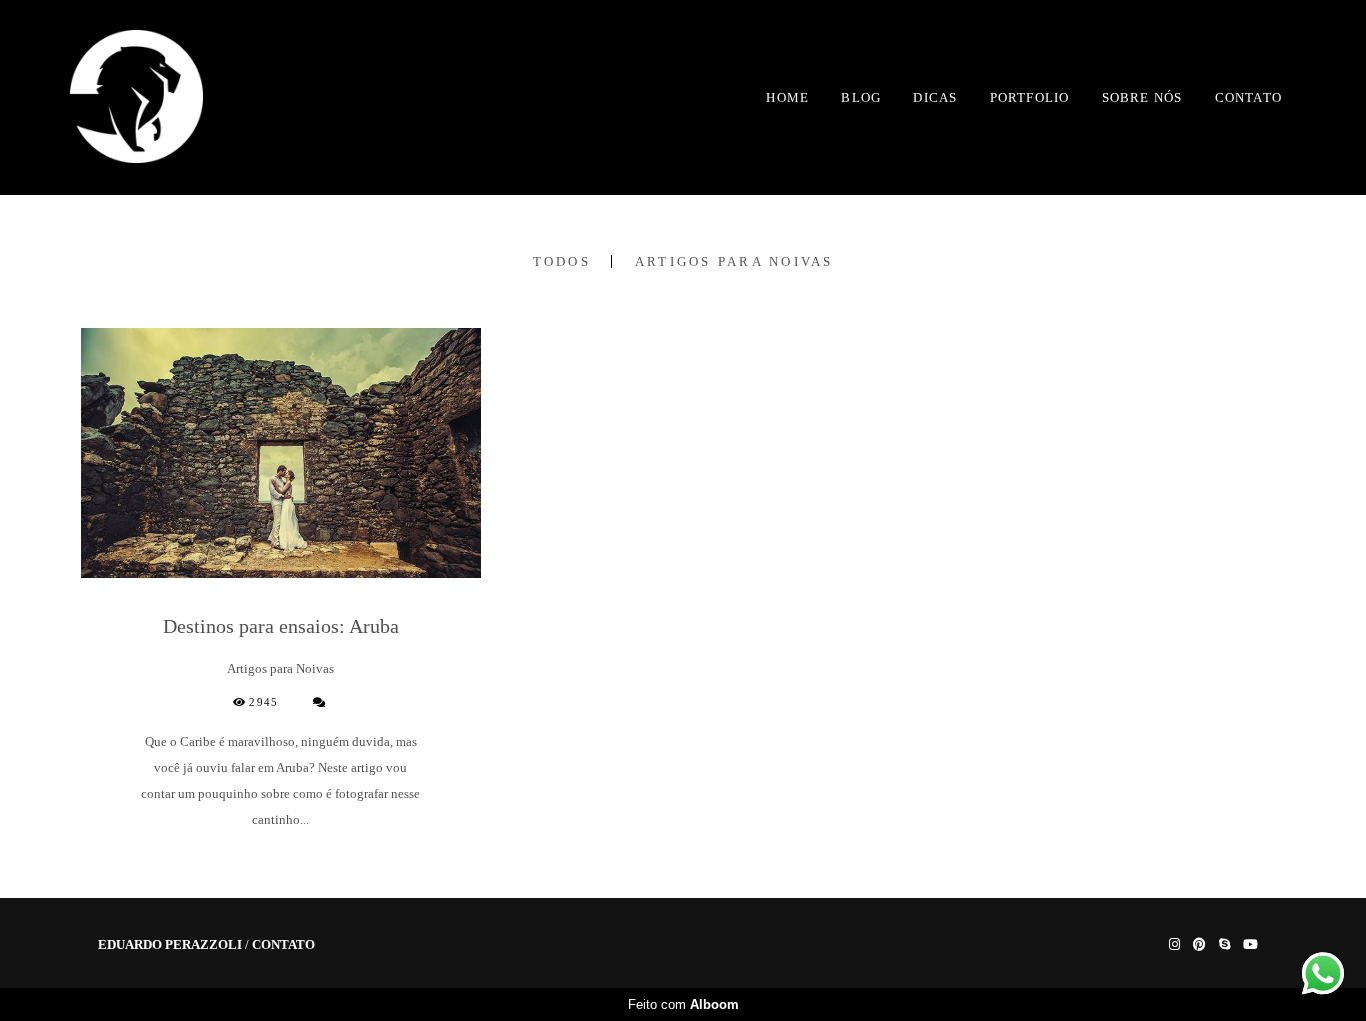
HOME (787, 97)
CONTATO (1248, 97)
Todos (562, 261)
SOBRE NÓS (1142, 97)
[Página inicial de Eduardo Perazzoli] (136, 97)
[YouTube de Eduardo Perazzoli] (1250, 944)
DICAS (935, 97)
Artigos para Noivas (734, 261)
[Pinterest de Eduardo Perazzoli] (1199, 944)
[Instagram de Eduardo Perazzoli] (1174, 944)
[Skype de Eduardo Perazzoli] (1224, 944)
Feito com (683, 1004)
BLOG (861, 97)
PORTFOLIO (1030, 97)
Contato (283, 944)
